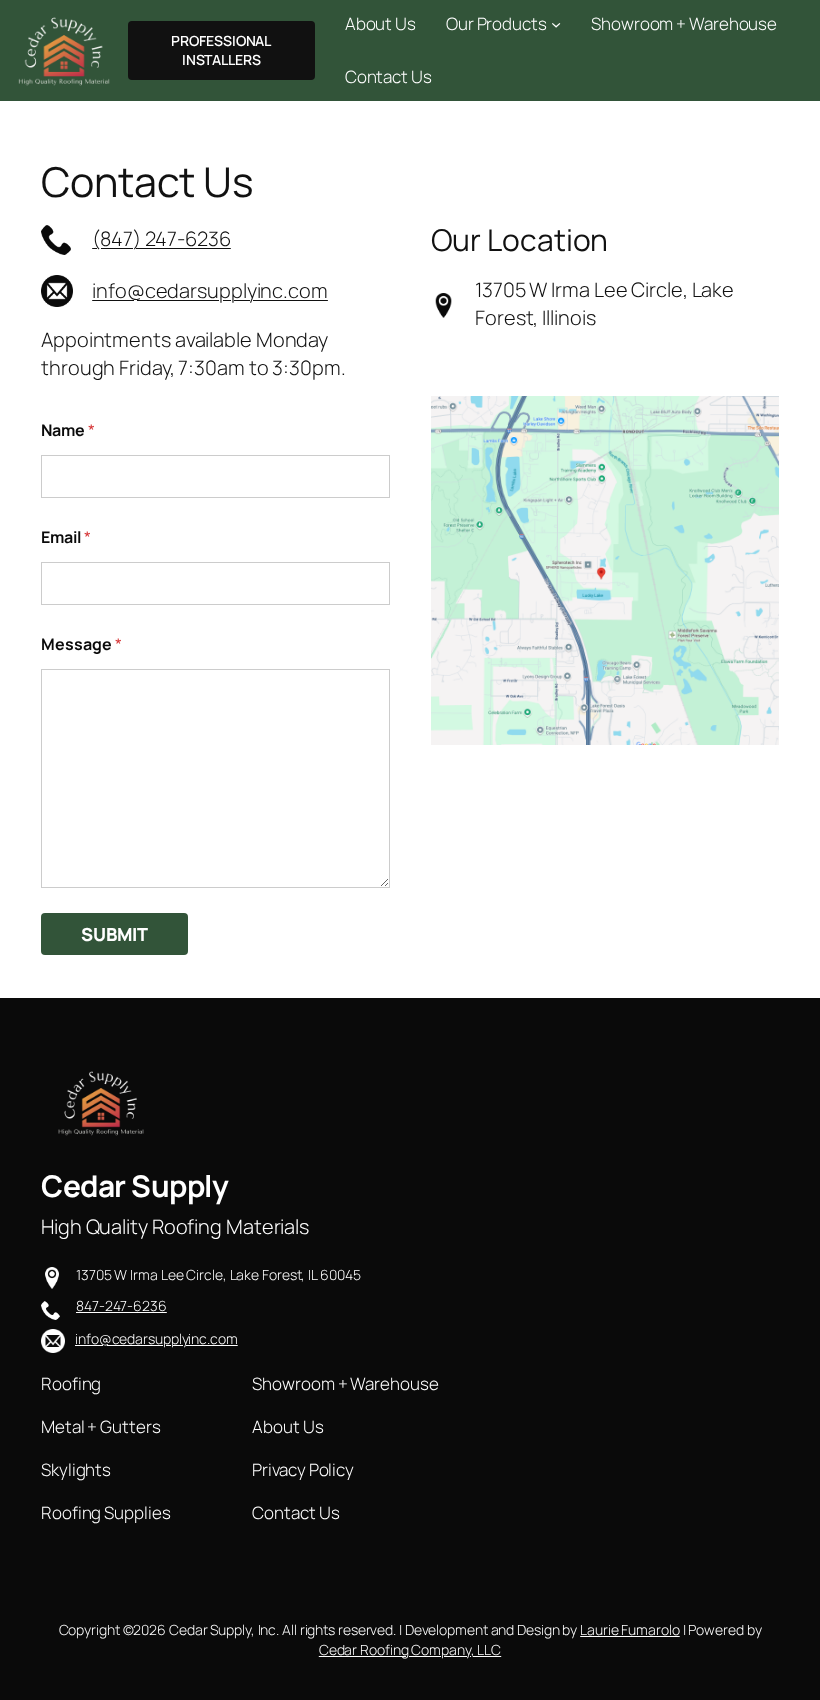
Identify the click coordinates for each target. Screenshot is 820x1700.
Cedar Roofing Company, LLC (410, 1649)
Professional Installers (221, 50)
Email (66, 537)
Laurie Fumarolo (630, 1629)
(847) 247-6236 (161, 238)
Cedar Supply (134, 1185)
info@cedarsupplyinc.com (210, 290)
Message (81, 644)
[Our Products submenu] (556, 23)
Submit (114, 934)
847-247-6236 (121, 1305)
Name (68, 430)
